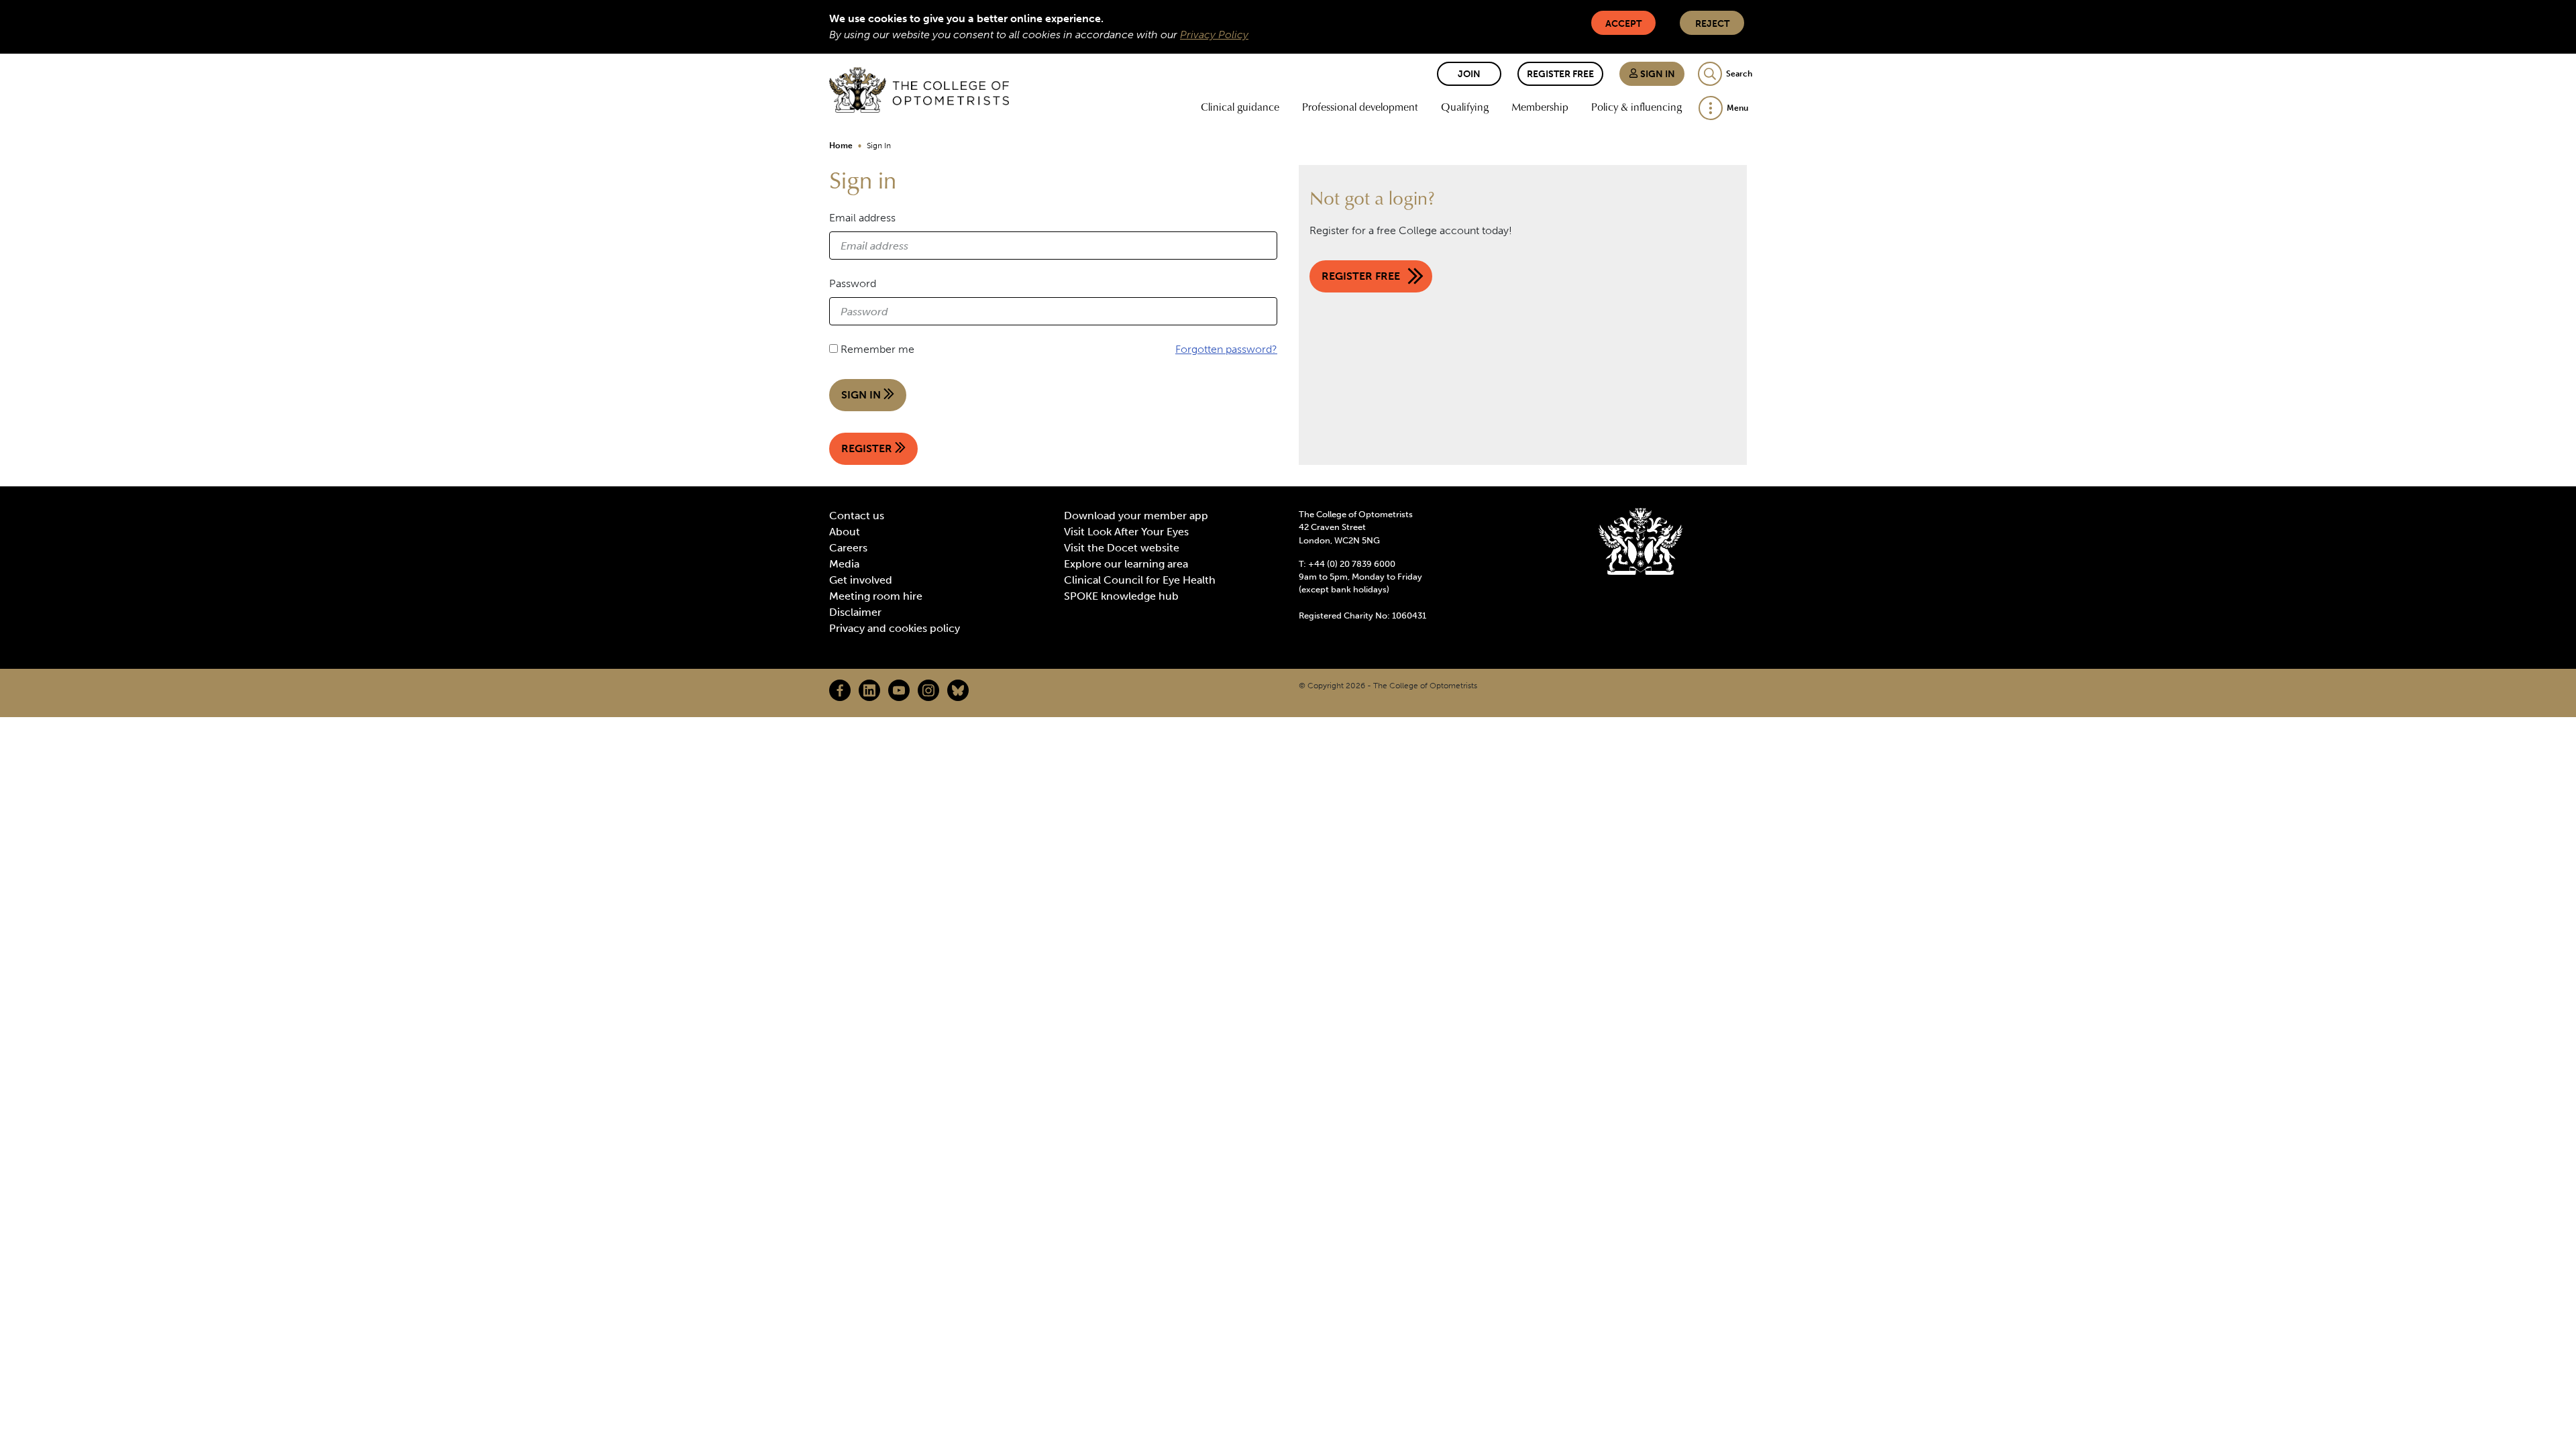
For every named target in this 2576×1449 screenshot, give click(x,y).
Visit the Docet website (1122, 548)
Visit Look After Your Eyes (1126, 532)
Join (1469, 74)
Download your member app (1136, 516)
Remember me (877, 349)
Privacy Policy (1214, 35)
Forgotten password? (1226, 349)
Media (844, 564)
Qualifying (1465, 107)
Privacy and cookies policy (895, 628)
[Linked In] (869, 690)
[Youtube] (899, 690)
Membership (1540, 107)
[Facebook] (840, 690)
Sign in (1657, 74)
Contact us (857, 516)
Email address (862, 218)
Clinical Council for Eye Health (1140, 580)
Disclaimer (855, 612)
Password (853, 283)
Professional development (1360, 107)
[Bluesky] (958, 690)
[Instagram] (928, 690)
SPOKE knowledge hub (1121, 596)
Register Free (1560, 74)
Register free (1361, 276)
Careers (848, 548)
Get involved (861, 580)
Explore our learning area (1126, 564)
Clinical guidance (1240, 107)
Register (868, 448)
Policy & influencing (1636, 107)
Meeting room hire (876, 596)
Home (841, 146)
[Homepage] (919, 90)
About (845, 532)
